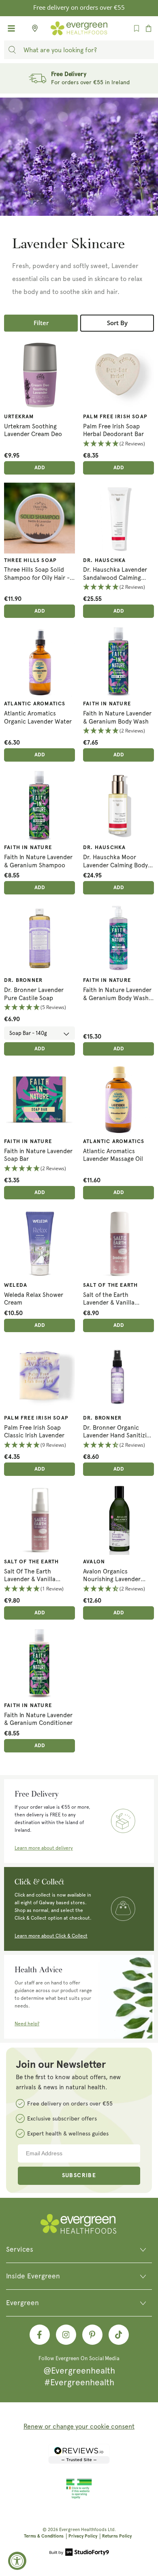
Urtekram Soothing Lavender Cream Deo (33, 430)
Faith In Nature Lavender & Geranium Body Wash (117, 717)
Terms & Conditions (44, 2536)
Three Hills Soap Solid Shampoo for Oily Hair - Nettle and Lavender (37, 574)
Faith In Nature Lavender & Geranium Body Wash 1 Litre (118, 994)
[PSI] (79, 2497)
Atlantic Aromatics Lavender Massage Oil (113, 1155)
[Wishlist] (137, 28)
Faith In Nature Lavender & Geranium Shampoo (38, 861)
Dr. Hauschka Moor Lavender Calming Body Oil (115, 861)
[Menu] (11, 28)
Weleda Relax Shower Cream (34, 1299)
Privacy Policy (83, 2536)
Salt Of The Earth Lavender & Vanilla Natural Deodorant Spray (39, 1576)
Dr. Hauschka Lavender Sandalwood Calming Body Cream (115, 574)
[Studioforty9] (79, 2553)
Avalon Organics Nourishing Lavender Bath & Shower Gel (112, 1576)
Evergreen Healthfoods (83, 2530)
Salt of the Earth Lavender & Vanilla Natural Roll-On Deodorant (109, 1299)
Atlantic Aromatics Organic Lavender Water (38, 717)
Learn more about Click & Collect (51, 1936)
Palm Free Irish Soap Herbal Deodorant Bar (113, 430)
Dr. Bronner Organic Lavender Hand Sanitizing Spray (118, 1432)
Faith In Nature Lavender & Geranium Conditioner (38, 1719)
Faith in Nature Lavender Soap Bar (38, 1155)
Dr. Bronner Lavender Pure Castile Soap (34, 994)
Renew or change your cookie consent (79, 2426)
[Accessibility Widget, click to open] (17, 2561)
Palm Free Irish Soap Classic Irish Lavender (34, 1432)
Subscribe (79, 2176)
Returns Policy (117, 2536)
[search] (12, 50)
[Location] (32, 28)
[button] (118, 444)
